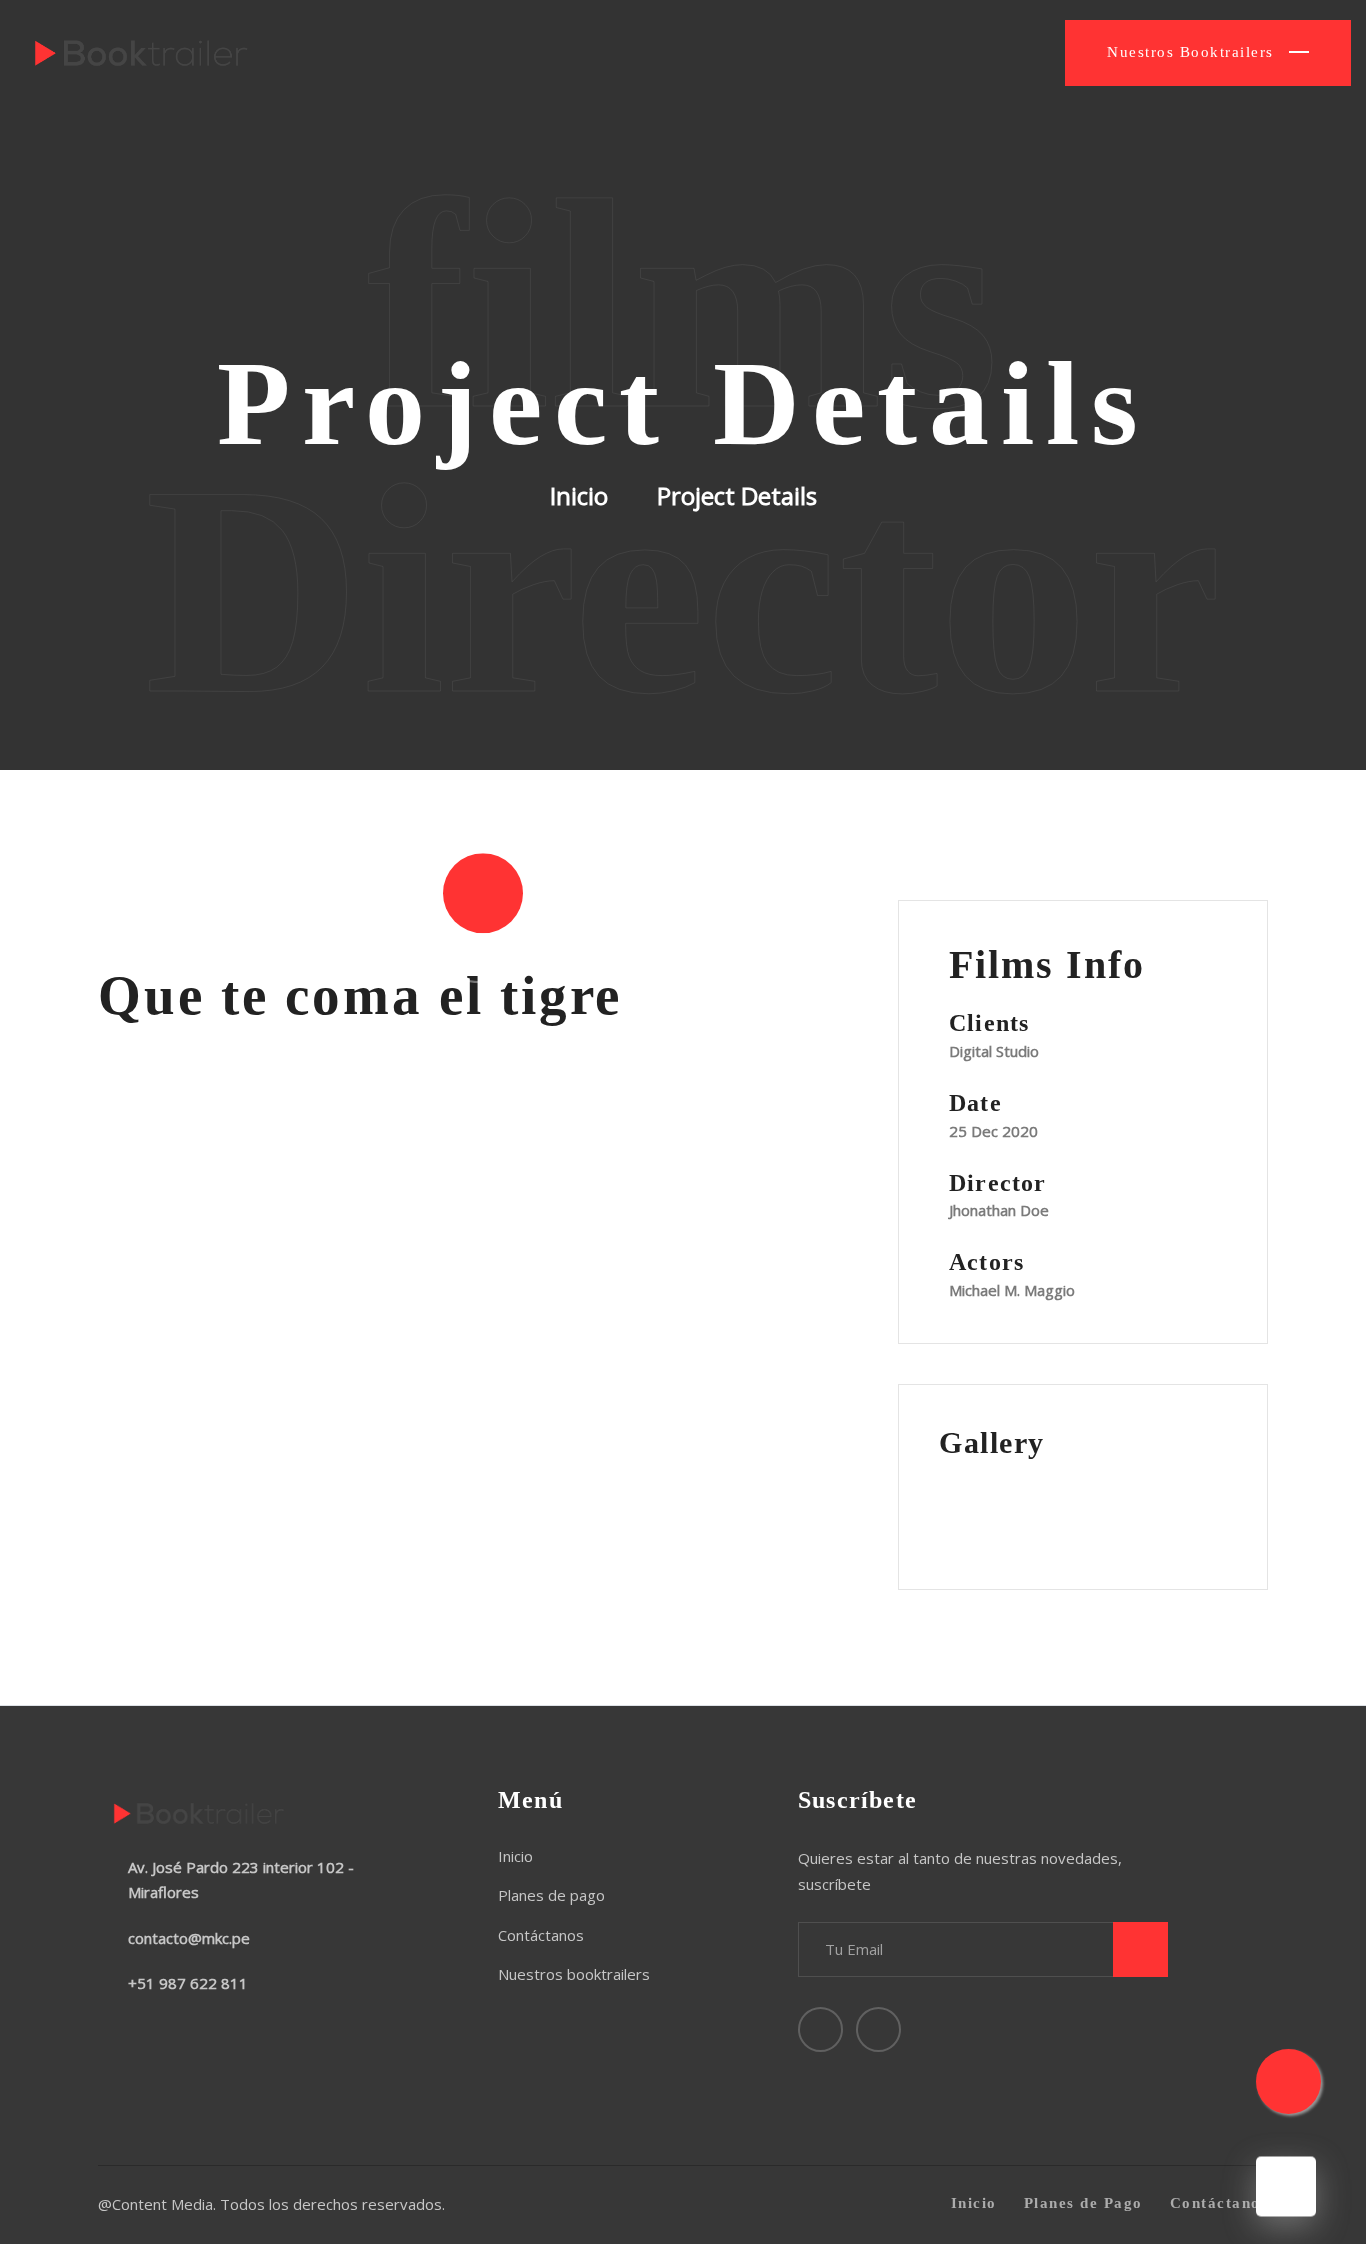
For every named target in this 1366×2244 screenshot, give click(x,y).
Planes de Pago (1083, 2203)
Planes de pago (551, 1895)
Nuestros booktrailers (574, 1974)
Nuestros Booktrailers (1193, 52)
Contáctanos (541, 1935)
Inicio (579, 496)
